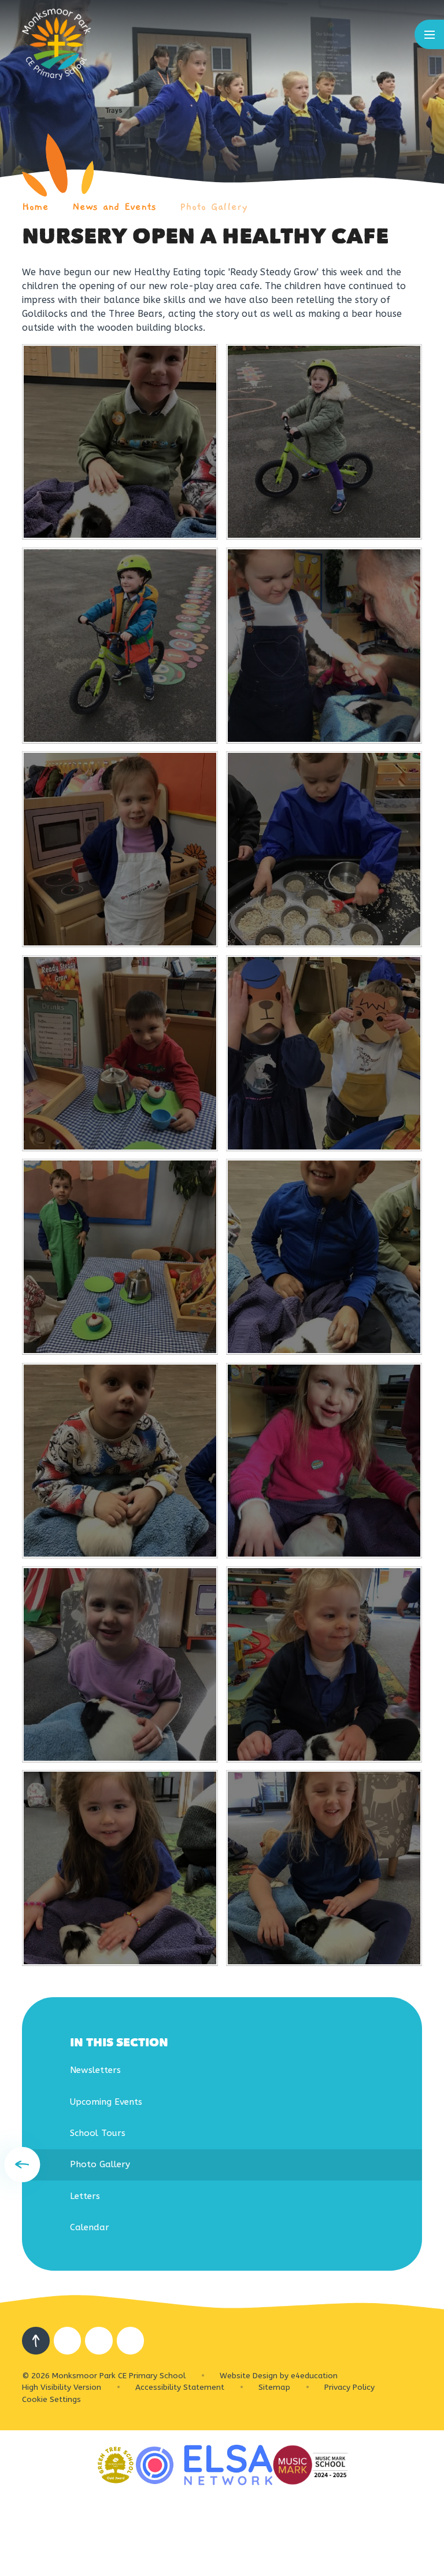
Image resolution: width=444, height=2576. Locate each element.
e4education (314, 2376)
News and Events (114, 207)
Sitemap (274, 2387)
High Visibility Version (62, 2387)
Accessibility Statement (180, 2387)
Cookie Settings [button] (51, 2399)
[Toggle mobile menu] (429, 34)
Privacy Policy (349, 2387)
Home (35, 207)
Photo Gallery (214, 207)
